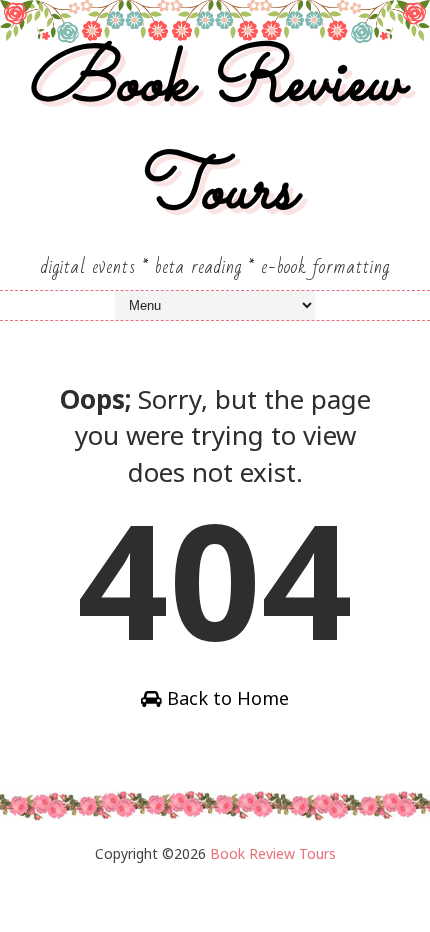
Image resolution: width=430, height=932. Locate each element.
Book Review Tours (215, 137)
